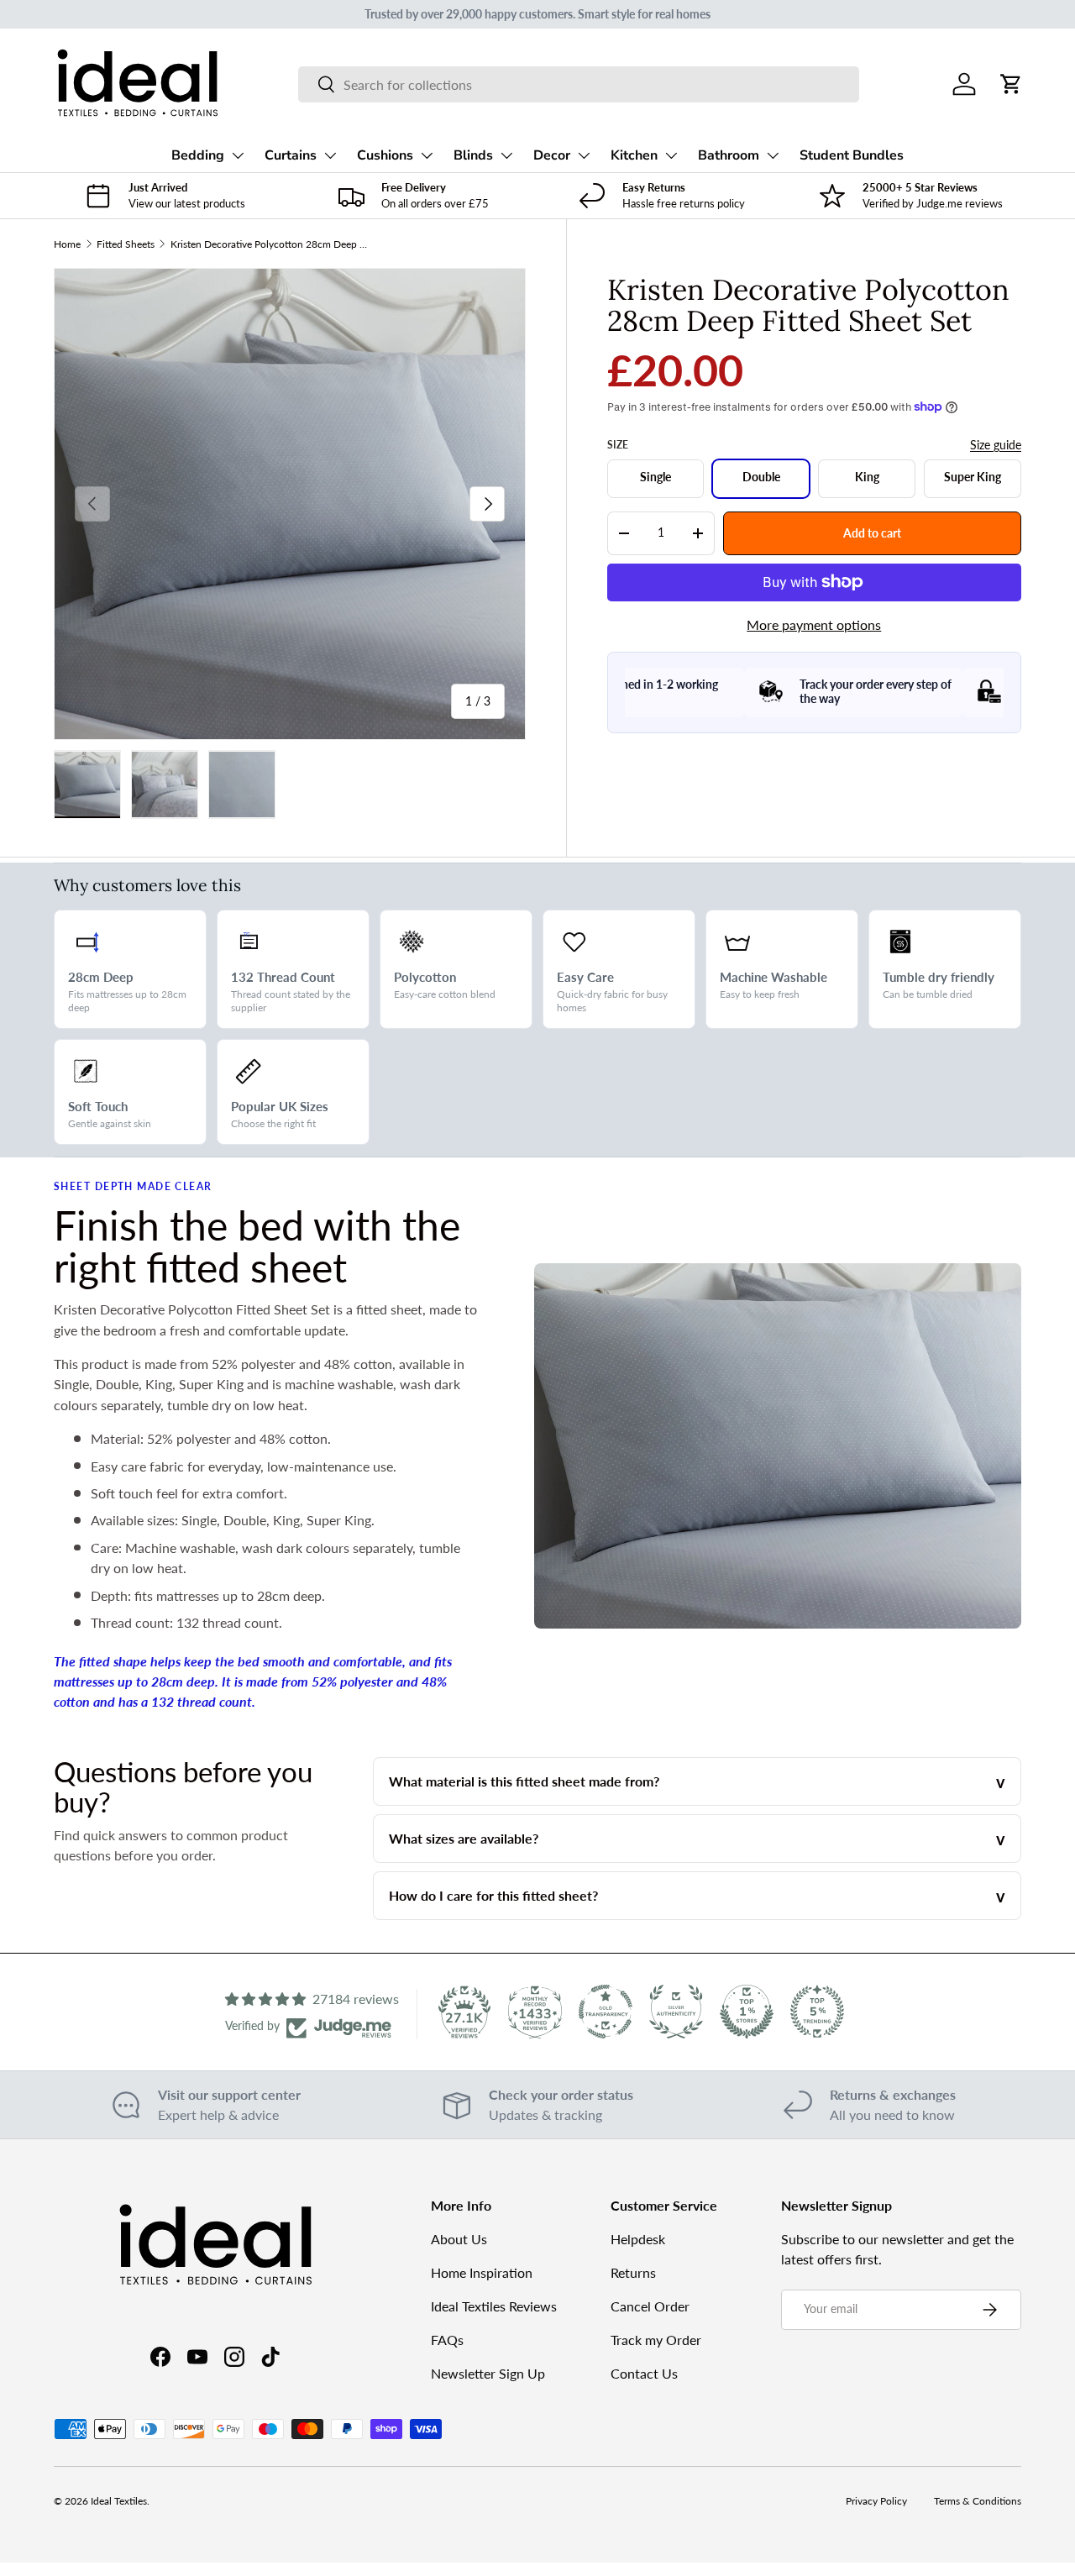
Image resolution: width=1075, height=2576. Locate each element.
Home (67, 244)
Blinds (473, 155)
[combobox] (579, 84)
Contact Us (644, 2373)
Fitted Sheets (126, 244)
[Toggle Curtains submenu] (330, 155)
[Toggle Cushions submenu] (427, 155)
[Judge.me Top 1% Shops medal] (747, 2012)
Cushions (385, 155)
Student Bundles (852, 155)
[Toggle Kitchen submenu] (671, 155)
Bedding (198, 155)
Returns (633, 2272)
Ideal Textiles (119, 2501)
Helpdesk (638, 2239)
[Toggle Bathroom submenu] (773, 155)
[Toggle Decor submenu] (584, 155)
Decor (552, 155)
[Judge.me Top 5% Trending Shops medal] (817, 2012)
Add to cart (872, 532)
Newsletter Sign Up (488, 2373)
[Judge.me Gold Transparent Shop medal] (606, 2012)
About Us (459, 2239)
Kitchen (634, 155)
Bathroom (729, 155)
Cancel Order (650, 2306)
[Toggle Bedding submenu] (238, 155)
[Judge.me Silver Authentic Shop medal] (676, 2012)
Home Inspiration (482, 2272)
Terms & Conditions (978, 2501)
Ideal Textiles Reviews (494, 2306)
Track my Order (656, 2340)
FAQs (447, 2340)
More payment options (814, 624)
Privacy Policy (876, 2501)
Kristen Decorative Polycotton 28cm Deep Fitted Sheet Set (271, 244)
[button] (1011, 84)
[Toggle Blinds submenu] (506, 155)
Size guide (996, 445)
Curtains (291, 155)
